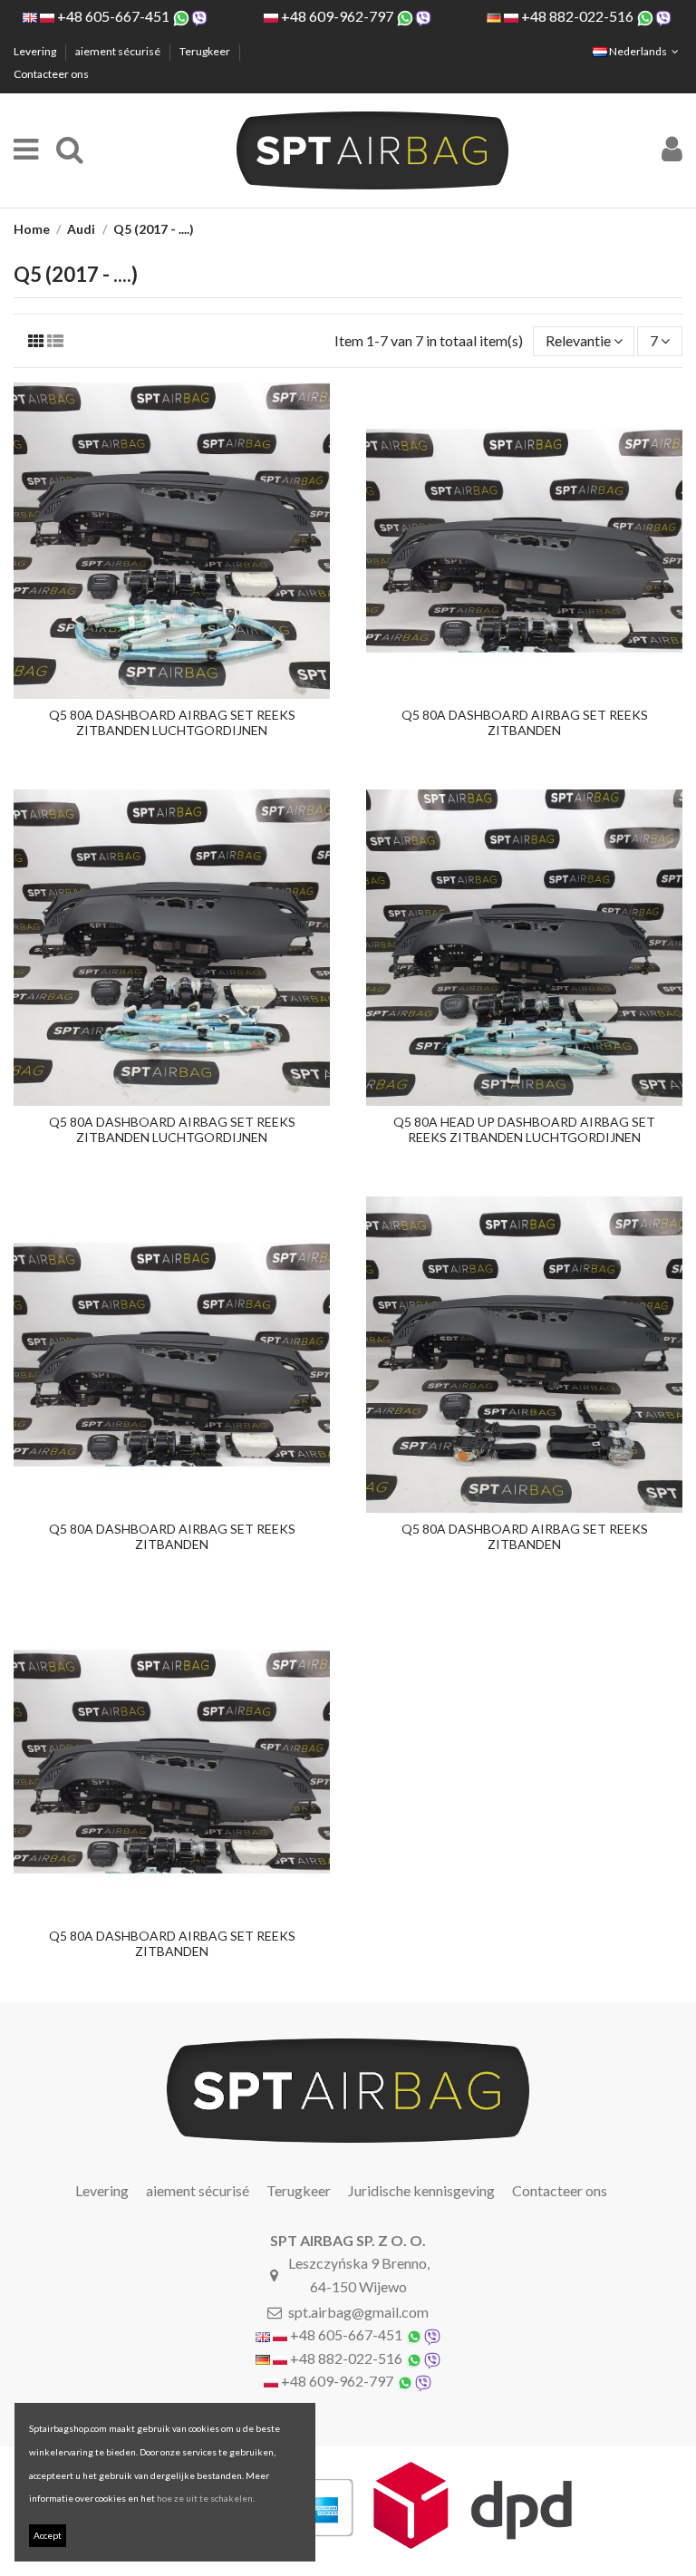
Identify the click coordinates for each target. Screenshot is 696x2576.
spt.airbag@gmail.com (358, 2312)
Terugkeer (206, 51)
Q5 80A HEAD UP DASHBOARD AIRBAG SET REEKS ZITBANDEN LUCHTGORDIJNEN (524, 1129)
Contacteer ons (51, 74)
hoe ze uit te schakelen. (206, 2498)
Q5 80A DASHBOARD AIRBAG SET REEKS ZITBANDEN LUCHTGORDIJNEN (172, 722)
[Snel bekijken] (172, 692)
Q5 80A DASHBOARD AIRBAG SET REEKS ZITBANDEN (525, 722)
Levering (36, 51)
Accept (48, 2535)
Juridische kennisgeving (421, 2190)
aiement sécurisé (119, 51)
